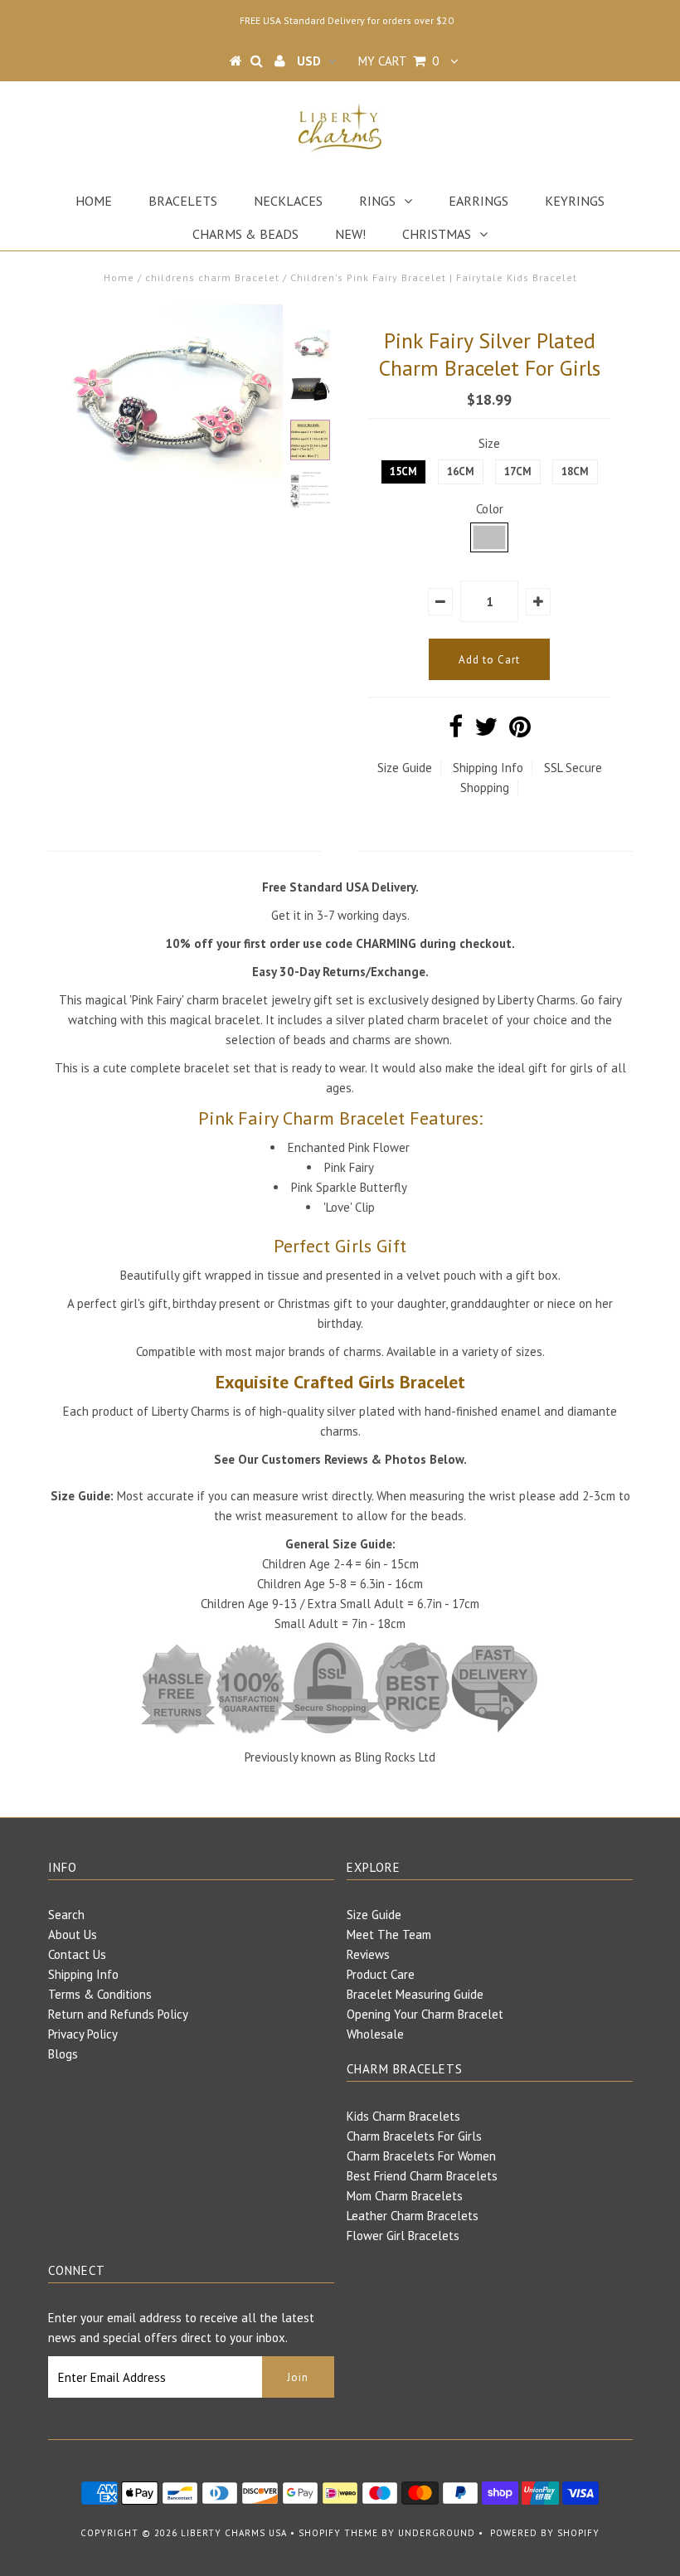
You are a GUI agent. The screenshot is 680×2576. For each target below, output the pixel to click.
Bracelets (183, 201)
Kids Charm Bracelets (403, 2116)
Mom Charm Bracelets (405, 2196)
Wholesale (375, 2034)
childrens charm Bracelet (212, 277)
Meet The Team (389, 1934)
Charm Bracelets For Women (421, 2156)
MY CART (398, 61)
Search (66, 1915)
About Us (73, 1934)
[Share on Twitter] (486, 731)
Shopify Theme (338, 2533)
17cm (518, 471)
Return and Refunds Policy (118, 2014)
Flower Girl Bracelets (403, 2236)
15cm (403, 471)
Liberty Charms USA (234, 2533)
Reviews (368, 1954)
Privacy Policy (83, 2034)
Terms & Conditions (100, 1994)
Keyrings (575, 201)
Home (94, 201)
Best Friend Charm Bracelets (422, 2176)
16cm (461, 471)
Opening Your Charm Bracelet (425, 2014)
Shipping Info (488, 768)
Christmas (437, 234)
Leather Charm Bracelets (413, 2216)
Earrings (478, 201)
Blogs (63, 2054)
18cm (575, 471)
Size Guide (405, 768)
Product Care (381, 1974)
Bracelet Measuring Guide (415, 1994)
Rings (377, 201)
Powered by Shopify (545, 2533)
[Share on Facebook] (456, 731)
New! (350, 234)
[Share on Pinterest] (520, 731)
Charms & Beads (245, 234)
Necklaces (288, 201)
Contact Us (77, 1954)
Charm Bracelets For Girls (414, 2136)
